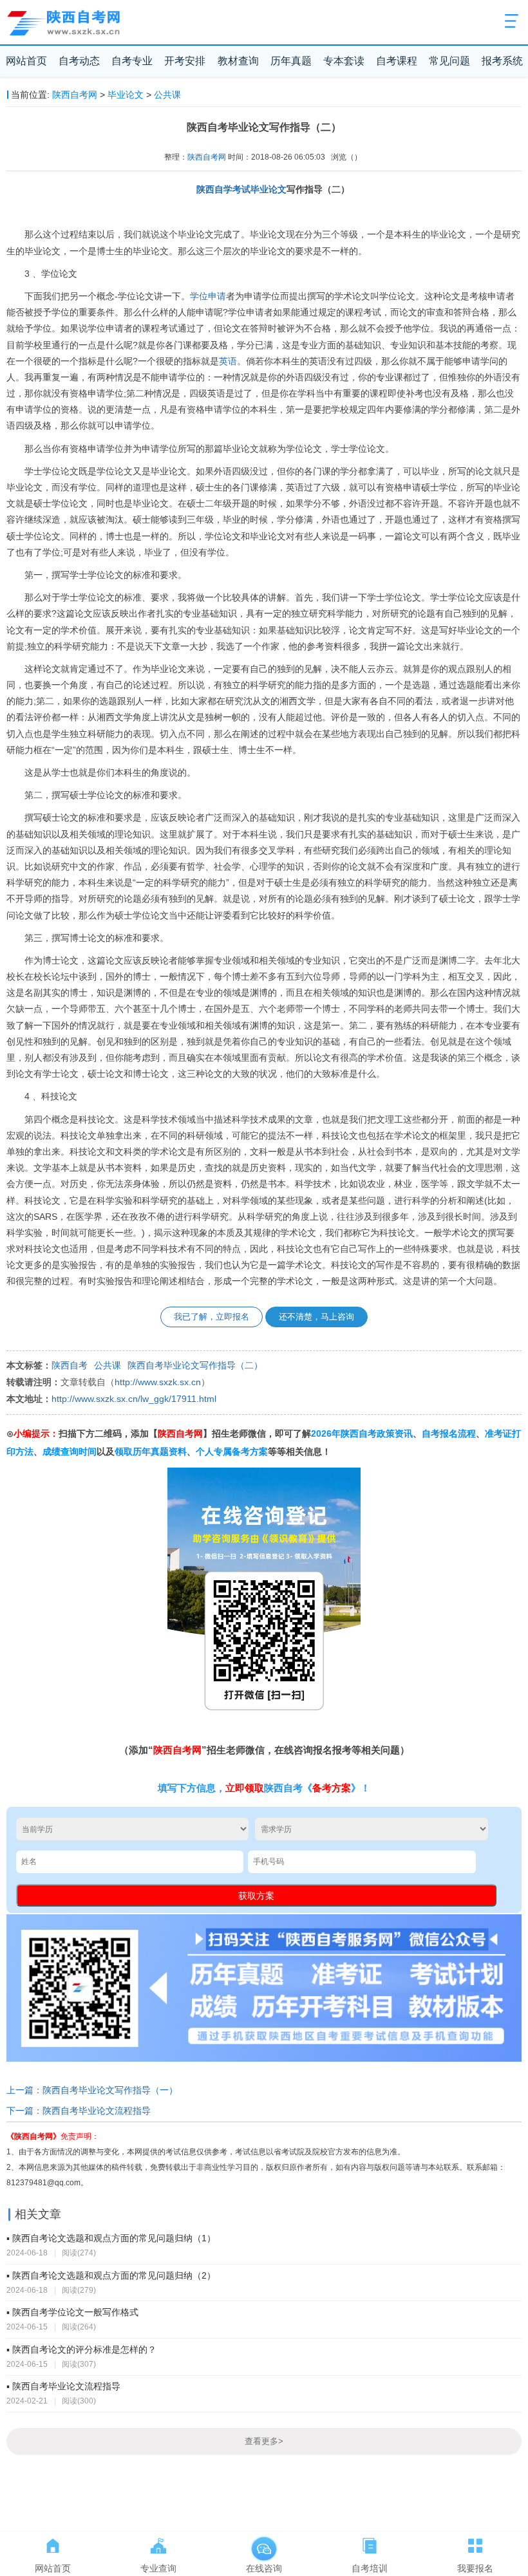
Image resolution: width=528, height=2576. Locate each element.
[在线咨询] (264, 2543)
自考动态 (79, 61)
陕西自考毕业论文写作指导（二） (195, 1366)
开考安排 (185, 61)
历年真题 (291, 61)
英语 (228, 361)
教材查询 (238, 61)
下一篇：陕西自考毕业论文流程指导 (79, 2111)
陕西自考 (70, 1366)
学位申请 (208, 296)
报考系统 (502, 61)
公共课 (167, 95)
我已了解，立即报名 (212, 1317)
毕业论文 (126, 95)
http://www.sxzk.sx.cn (158, 1382)
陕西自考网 (75, 95)
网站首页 (26, 61)
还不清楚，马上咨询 (316, 1317)
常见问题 (449, 61)
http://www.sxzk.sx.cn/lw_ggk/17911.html (134, 1399)
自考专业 (132, 61)
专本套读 (344, 61)
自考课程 (397, 61)
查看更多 (264, 2441)
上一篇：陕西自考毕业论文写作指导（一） (92, 2090)
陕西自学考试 (223, 189)
